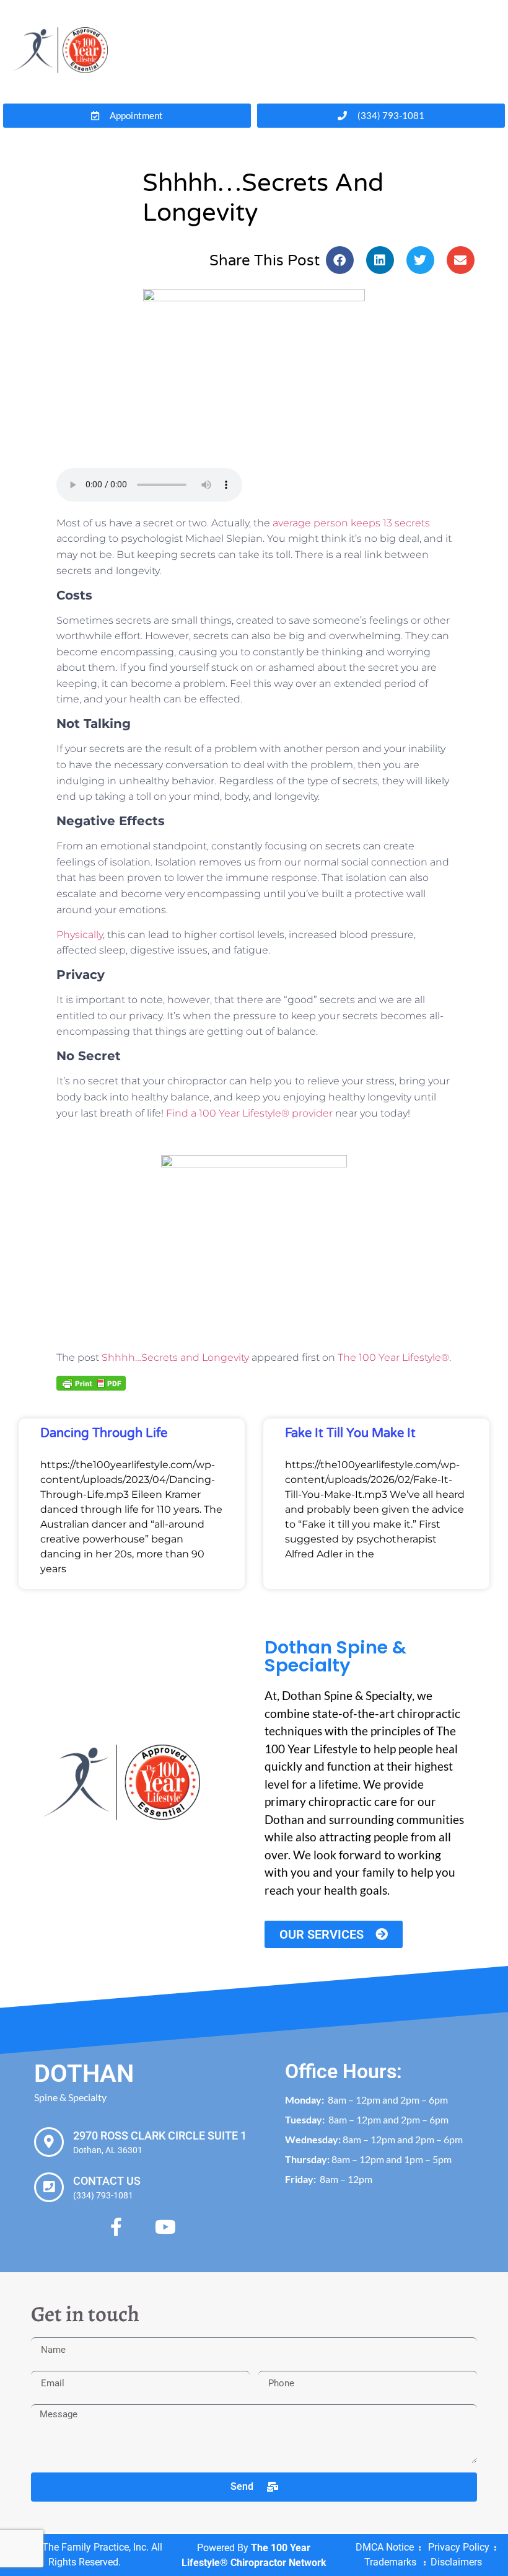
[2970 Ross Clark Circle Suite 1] (49, 2142)
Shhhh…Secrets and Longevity (175, 1357)
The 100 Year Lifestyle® (393, 1357)
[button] (340, 260)
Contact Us (107, 2181)
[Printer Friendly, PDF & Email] (91, 1383)
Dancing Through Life (104, 1433)
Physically (80, 935)
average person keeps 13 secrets (351, 523)
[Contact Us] (49, 2187)
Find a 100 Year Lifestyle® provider (251, 1113)
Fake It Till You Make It (350, 1433)
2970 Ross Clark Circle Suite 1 (160, 2136)
